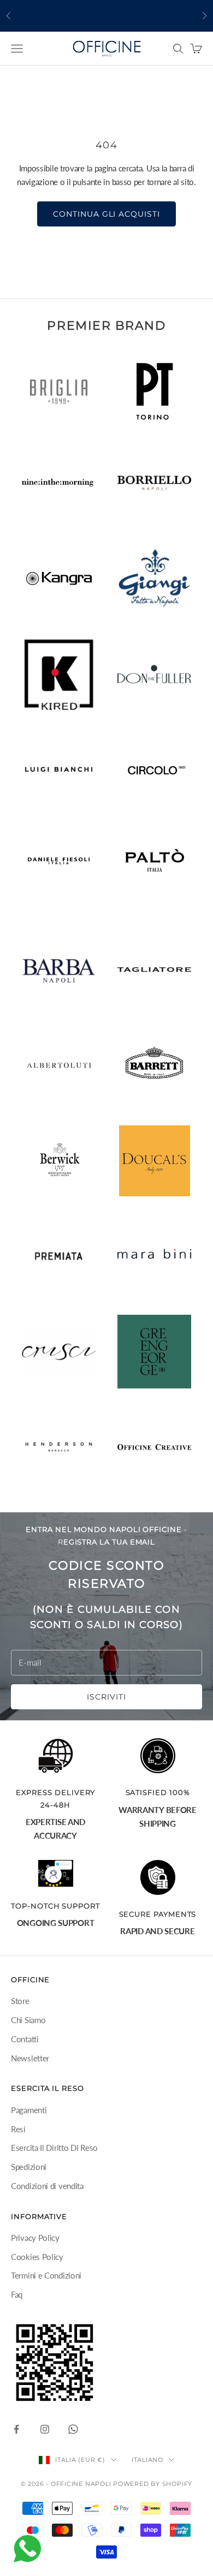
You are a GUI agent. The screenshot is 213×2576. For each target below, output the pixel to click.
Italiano (147, 2460)
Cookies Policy (37, 2257)
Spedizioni (29, 2167)
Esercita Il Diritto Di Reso (54, 2148)
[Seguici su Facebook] (16, 2429)
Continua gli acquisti (107, 214)
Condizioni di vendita (47, 2186)
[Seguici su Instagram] (45, 2429)
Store (20, 2001)
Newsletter (30, 2058)
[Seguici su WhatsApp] (73, 2429)
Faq (17, 2294)
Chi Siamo (28, 2020)
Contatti (25, 2039)
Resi (18, 2129)
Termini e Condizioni (46, 2275)
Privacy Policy (35, 2238)
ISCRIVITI (106, 1697)
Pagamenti (29, 2110)
